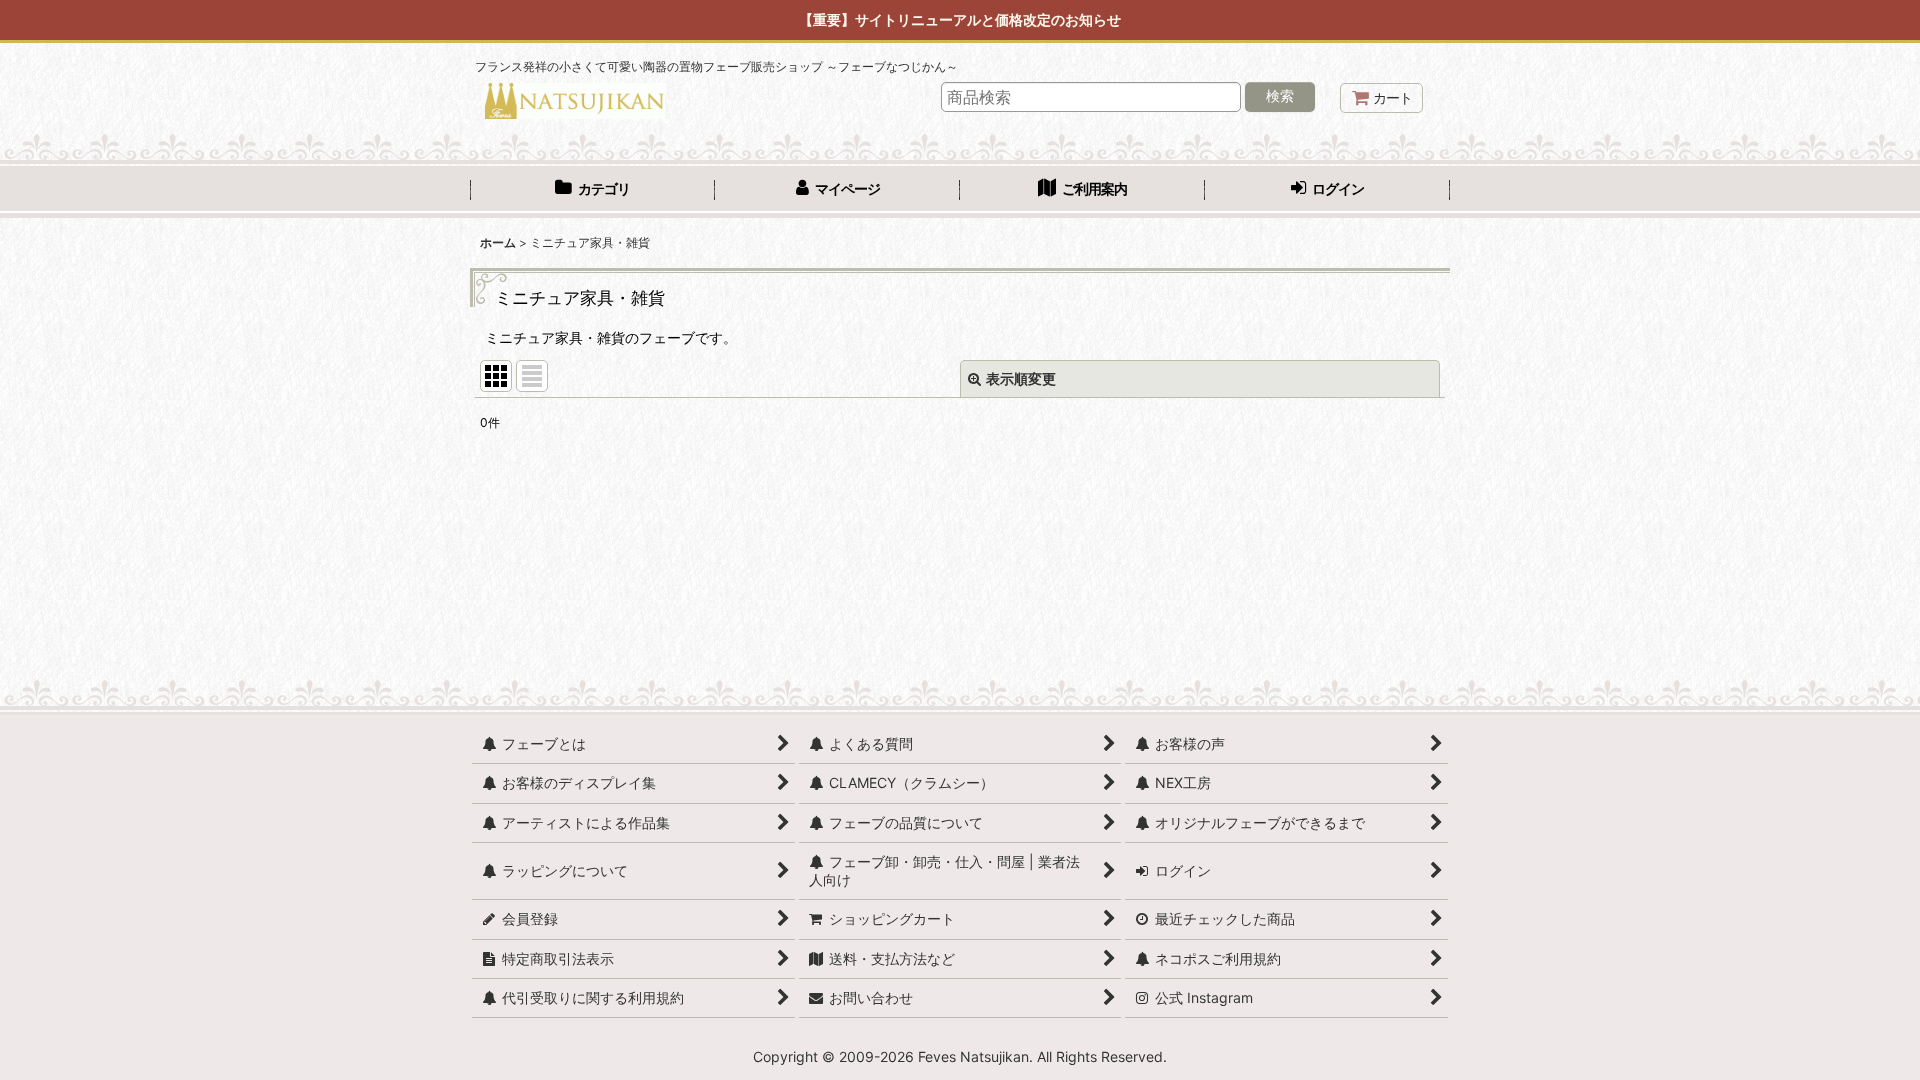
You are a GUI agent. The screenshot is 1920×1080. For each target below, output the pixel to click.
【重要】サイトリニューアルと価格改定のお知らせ (960, 19)
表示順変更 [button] (1021, 378)
